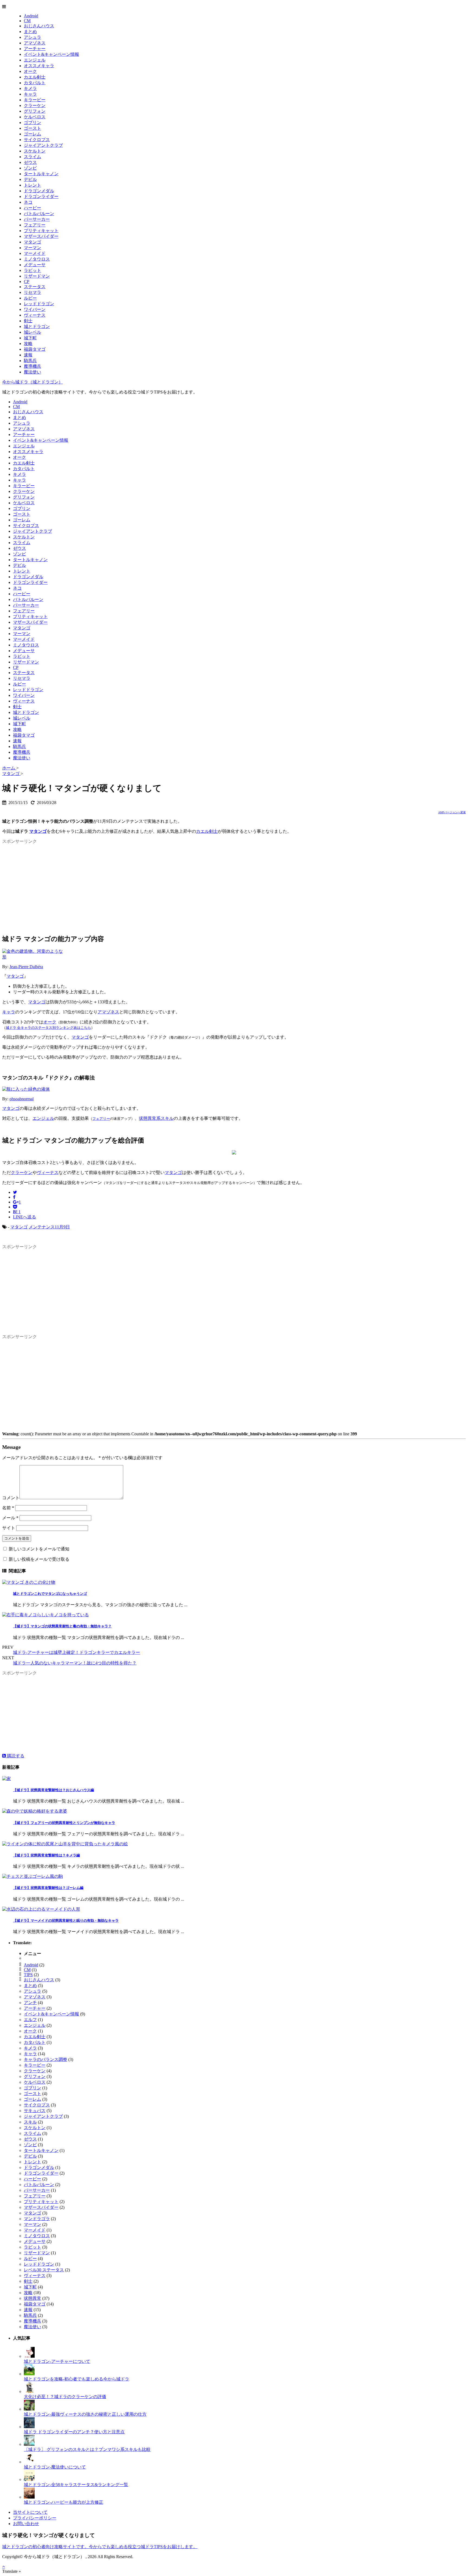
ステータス (35, 287)
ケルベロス (35, 117)
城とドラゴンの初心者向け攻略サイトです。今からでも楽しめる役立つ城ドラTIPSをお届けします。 (100, 2547)
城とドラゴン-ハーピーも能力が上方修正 (64, 2502)
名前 (8, 1508)
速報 (28, 355)
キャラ (30, 94)
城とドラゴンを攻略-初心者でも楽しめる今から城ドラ (77, 2379)
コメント (11, 1498)
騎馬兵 (30, 361)
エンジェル (35, 60)
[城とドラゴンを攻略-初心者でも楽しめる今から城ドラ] (29, 2374)
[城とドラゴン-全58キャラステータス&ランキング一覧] (29, 2479)
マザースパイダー (41, 236)
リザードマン (37, 276)
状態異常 (32, 2298)
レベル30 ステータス (44, 2270)
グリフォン (35, 111)
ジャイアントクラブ (43, 145)
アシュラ (32, 37)
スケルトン (35, 151)
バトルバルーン (39, 214)
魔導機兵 (32, 366)
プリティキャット (41, 231)
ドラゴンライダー (41, 196)
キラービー (35, 100)
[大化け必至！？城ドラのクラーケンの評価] (29, 2391)
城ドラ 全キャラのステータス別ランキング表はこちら (48, 1028)
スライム (32, 157)
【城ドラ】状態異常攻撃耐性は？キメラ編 (46, 1855)
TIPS (28, 1975)
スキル (30, 2122)
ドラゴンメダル (39, 191)
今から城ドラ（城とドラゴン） (32, 382)
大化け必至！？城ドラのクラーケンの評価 (65, 2397)
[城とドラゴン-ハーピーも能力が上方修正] (29, 2497)
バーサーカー (37, 219)
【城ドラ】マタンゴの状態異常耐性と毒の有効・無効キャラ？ (62, 1626)
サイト (9, 1528)
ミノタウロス (37, 259)
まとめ (30, 32)
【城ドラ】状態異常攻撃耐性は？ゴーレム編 (48, 1888)
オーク (30, 71)
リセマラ (32, 292)
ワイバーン (35, 309)
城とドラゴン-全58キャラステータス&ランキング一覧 (76, 2485)
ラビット (32, 270)
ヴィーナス (35, 315)
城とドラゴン (37, 326)
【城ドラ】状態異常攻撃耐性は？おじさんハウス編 (53, 1790)
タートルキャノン (41, 174)
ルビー (30, 298)
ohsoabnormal (22, 1099)
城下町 (30, 338)
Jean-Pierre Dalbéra (26, 967)
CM (27, 21)
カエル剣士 (35, 77)
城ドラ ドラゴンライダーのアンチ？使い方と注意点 (74, 2432)
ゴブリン (32, 123)
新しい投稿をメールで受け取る (39, 1559)
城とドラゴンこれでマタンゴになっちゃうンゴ (50, 1594)
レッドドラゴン (39, 304)
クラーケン (35, 105)
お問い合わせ (26, 2524)
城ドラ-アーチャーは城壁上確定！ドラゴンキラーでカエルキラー (77, 1652)
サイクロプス (37, 140)
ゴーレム (32, 134)
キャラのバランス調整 (45, 2059)
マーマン (32, 248)
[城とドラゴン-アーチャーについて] (29, 2356)
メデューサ (35, 265)
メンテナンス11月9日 (49, 1227)
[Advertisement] (234, 884)
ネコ (28, 202)
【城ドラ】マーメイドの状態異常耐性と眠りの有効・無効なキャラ (66, 1920)
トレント (32, 185)
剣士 (28, 321)
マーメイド (35, 253)
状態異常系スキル (156, 1118)
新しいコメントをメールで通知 (39, 1549)
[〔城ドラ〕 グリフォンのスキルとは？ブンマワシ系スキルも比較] (29, 2444)
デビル (30, 179)
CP (27, 282)
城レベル (32, 332)
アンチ (30, 2003)
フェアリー (35, 225)
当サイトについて (30, 2512)
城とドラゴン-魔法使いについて (55, 2467)
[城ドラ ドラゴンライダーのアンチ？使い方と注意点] (29, 2427)
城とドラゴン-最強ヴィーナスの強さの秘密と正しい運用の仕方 (85, 2414)
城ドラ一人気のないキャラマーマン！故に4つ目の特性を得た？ (75, 1663)
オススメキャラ (39, 66)
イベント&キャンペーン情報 (51, 54)
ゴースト (32, 128)
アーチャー (35, 49)
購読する (15, 1756)
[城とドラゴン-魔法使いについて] (29, 2462)
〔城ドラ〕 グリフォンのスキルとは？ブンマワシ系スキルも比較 (87, 2449)
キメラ (30, 88)
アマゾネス (35, 43)
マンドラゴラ (37, 2219)
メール (10, 1518)
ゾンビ (30, 168)
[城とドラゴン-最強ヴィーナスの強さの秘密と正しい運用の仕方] (29, 2409)
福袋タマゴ (35, 349)
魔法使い (32, 372)
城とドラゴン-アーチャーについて (57, 2361)
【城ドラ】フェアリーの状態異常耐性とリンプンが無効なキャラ (64, 1823)
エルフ (30, 2020)
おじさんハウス (39, 26)
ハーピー (32, 208)
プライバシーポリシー (35, 2518)
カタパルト (35, 83)
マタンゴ (32, 242)
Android (31, 16)
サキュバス (35, 2111)
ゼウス (30, 162)
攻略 (28, 344)
